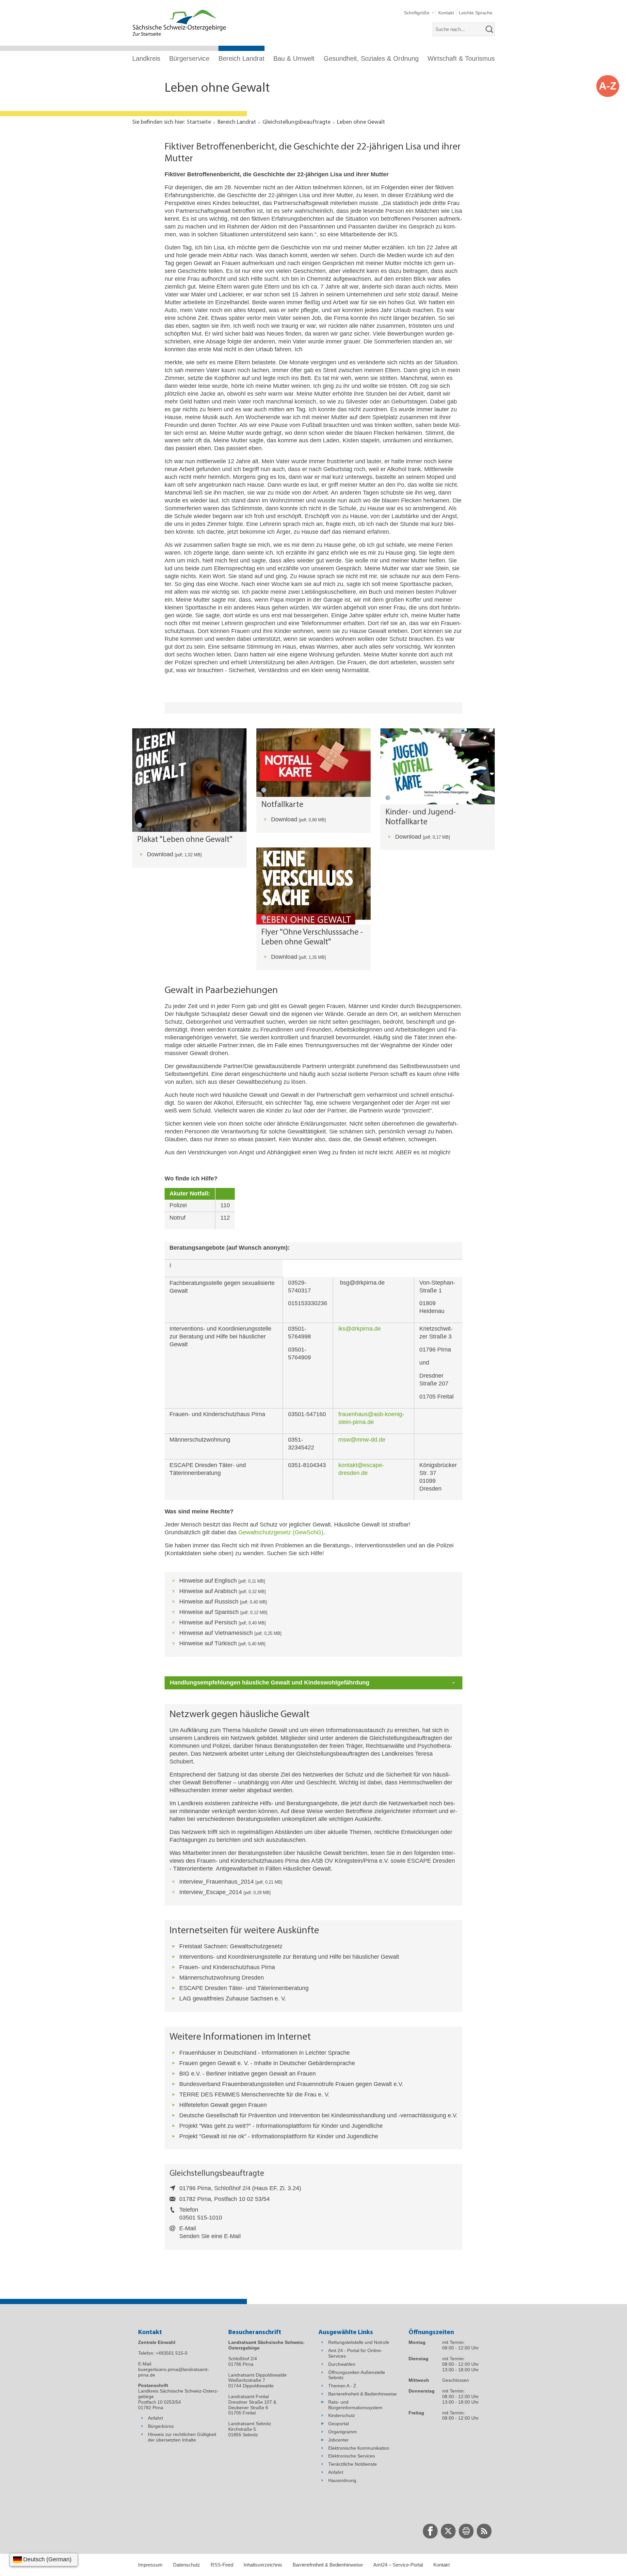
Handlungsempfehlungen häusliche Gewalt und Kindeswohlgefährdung (270, 1683)
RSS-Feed (222, 2565)
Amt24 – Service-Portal (398, 2565)
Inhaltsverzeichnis (263, 2565)
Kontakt (442, 2565)
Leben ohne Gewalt (361, 122)
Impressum (150, 2565)
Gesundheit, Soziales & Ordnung (371, 58)
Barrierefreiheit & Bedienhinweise (328, 2565)
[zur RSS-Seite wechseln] (484, 2531)
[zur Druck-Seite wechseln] (466, 2531)
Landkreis (146, 58)
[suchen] (490, 29)
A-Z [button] (608, 86)
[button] (419, 13)
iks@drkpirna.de (360, 1329)
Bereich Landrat (241, 58)
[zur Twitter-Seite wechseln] (448, 2531)
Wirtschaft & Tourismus (461, 58)
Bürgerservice (189, 58)
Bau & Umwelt (294, 58)
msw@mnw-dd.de (362, 1440)
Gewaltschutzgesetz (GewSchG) (281, 1532)
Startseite (199, 122)
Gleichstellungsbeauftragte (297, 122)
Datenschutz (187, 2565)
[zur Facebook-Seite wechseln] (430, 2531)
